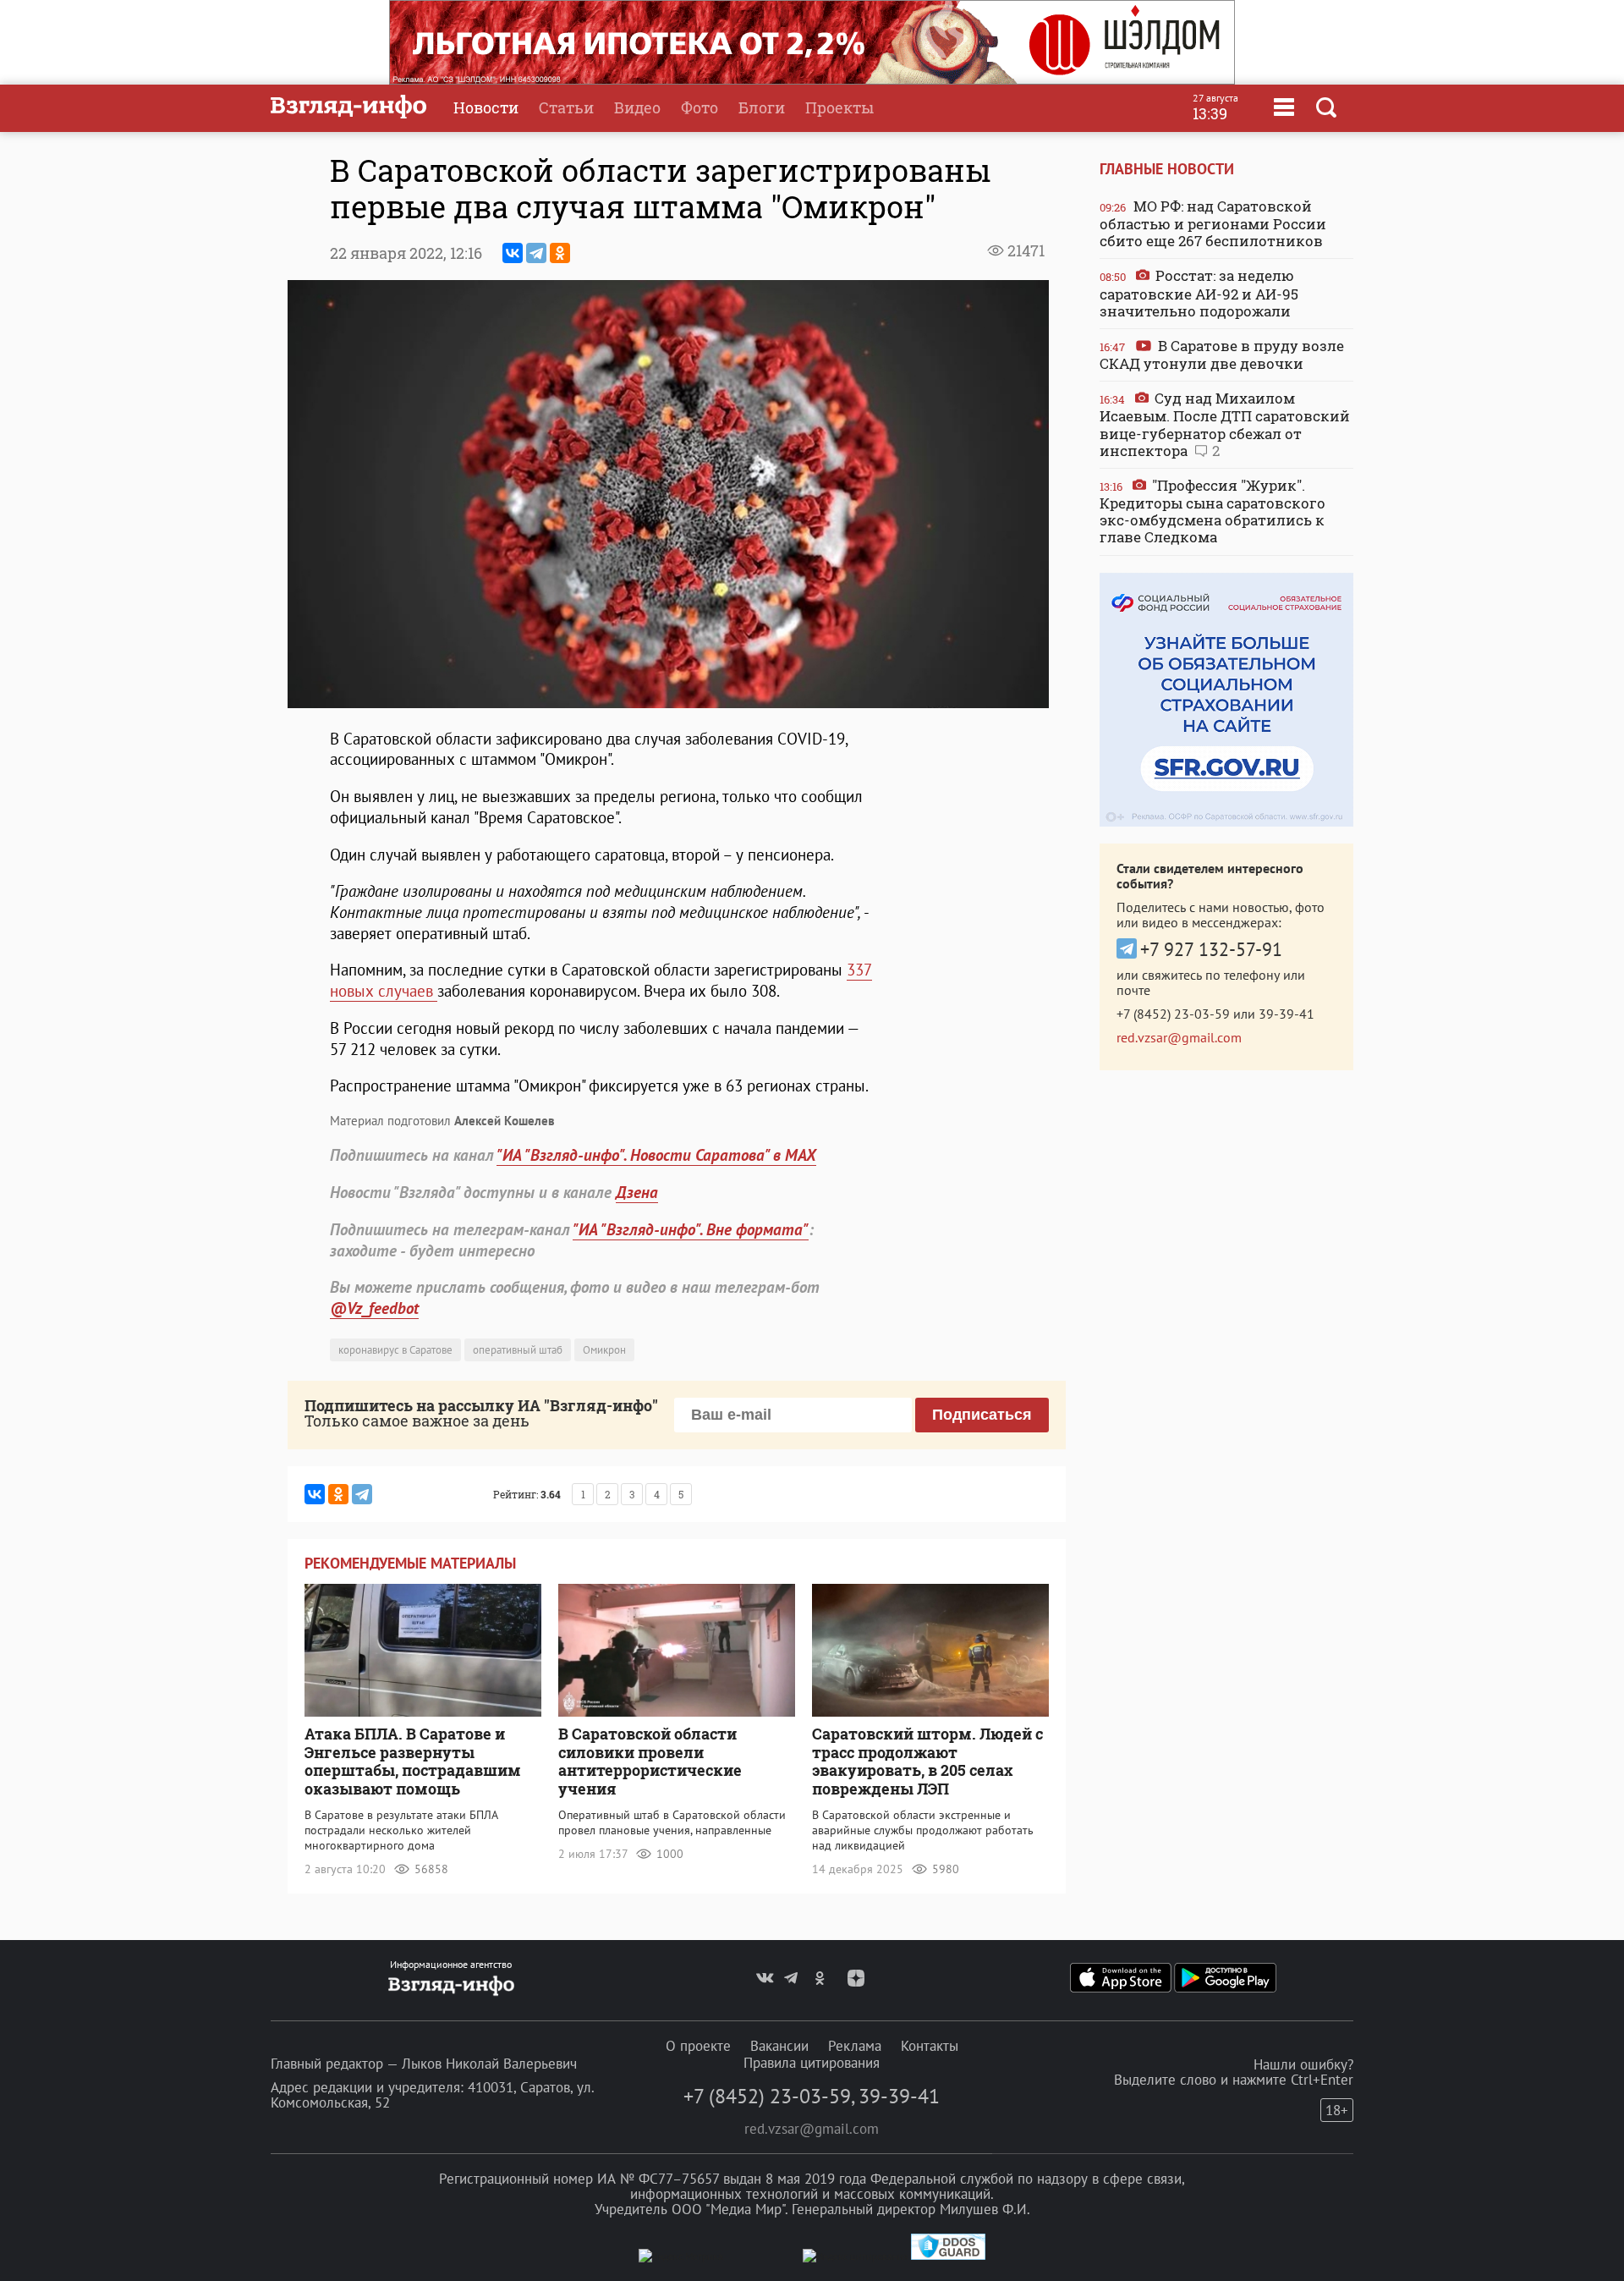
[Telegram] (536, 253)
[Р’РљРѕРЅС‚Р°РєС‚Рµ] (513, 253)
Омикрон (604, 1350)
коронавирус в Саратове (395, 1350)
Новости (486, 107)
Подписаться (982, 1415)
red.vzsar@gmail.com (1179, 1037)
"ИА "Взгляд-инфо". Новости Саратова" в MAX (656, 1155)
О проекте (698, 2046)
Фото (700, 107)
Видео (637, 107)
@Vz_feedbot (374, 1308)
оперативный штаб (518, 1350)
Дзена (637, 1192)
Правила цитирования (812, 2063)
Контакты (930, 2046)
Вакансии (779, 2046)
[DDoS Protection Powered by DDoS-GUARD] (948, 2256)
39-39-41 (1287, 1014)
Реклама (855, 2046)
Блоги (762, 107)
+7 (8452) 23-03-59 (1173, 1014)
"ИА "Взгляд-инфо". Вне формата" (691, 1229)
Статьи (566, 107)
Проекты (839, 107)
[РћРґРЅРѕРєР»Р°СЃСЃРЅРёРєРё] (560, 253)
